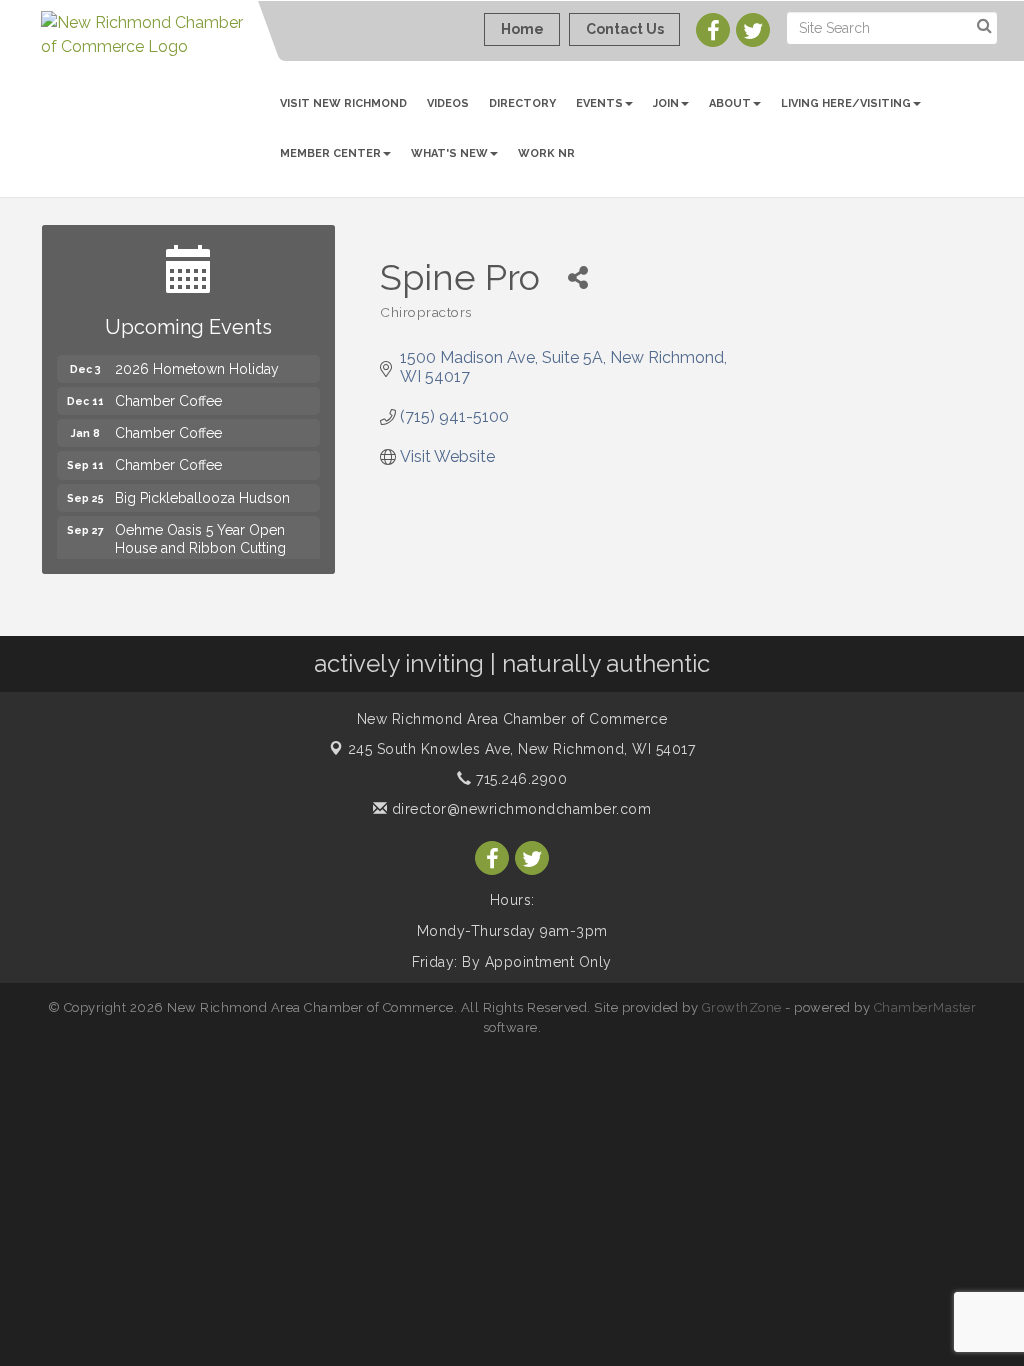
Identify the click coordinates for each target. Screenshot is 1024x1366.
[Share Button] (577, 277)
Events (599, 103)
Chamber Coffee (168, 390)
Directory (522, 103)
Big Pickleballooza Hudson (202, 487)
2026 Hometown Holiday (197, 358)
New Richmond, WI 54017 (522, 749)
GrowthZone (742, 1007)
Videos (448, 103)
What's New (449, 153)
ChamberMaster (925, 1007)
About (730, 103)
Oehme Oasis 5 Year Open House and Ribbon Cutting (200, 528)
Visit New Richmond (343, 103)
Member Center (330, 153)
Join (666, 103)
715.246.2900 (519, 779)
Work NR (546, 153)
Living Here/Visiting (846, 103)
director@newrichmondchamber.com (519, 809)
